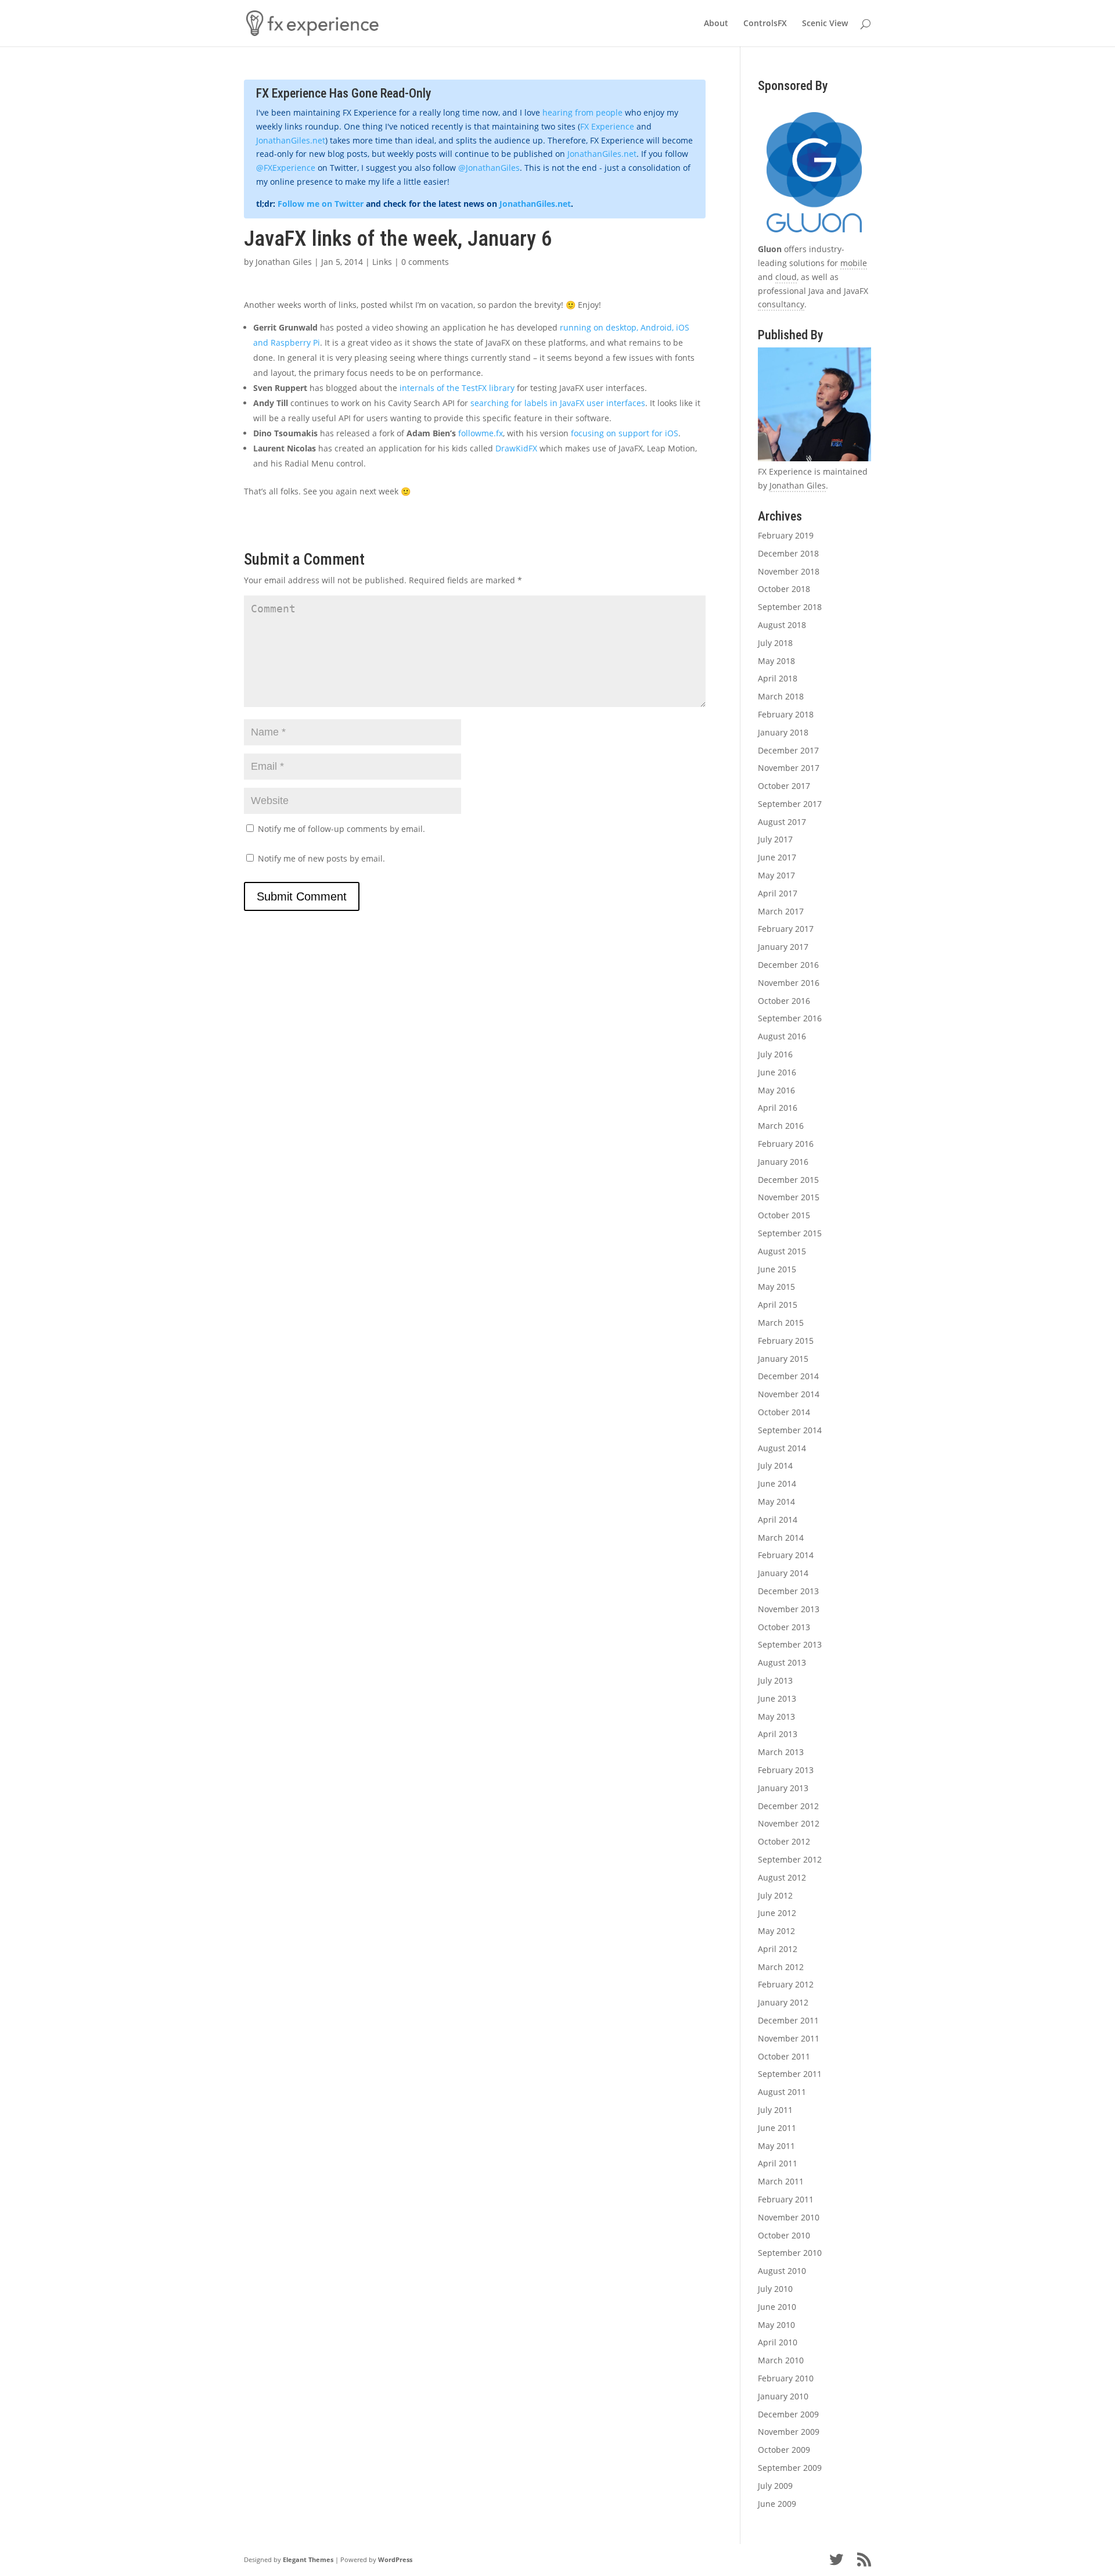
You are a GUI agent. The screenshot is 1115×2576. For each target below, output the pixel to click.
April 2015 (778, 1305)
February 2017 (786, 929)
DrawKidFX (516, 448)
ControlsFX (765, 24)
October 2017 (784, 786)
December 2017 (788, 750)
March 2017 (781, 911)
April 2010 (778, 2342)
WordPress (395, 2559)
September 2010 (790, 2253)
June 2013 (777, 1698)
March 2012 (781, 1967)
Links (382, 262)
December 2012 (788, 1806)
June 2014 (777, 1483)
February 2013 (786, 1770)
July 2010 (775, 2289)
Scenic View (825, 24)
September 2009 (790, 2468)
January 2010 (783, 2396)
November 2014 (789, 1394)
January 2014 (783, 1573)
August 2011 (782, 2092)
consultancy (781, 304)
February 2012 (786, 1984)
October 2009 (784, 2450)
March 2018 (781, 696)
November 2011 (789, 2038)
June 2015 (777, 1269)
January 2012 (783, 2002)
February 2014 (786, 1555)
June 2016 (777, 1072)
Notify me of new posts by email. (321, 858)
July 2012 (775, 1895)
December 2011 (788, 2020)
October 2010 (784, 2235)
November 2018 (789, 571)
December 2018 (788, 553)
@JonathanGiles (489, 168)
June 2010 (777, 2307)
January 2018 (783, 732)
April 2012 (778, 1949)
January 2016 (783, 1162)
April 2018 (778, 678)
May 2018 (776, 661)
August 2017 (782, 822)
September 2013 (790, 1644)
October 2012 (784, 1841)
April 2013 (778, 1734)
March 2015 (781, 1323)
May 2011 (776, 2146)
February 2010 (786, 2378)
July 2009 (775, 2486)
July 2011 (775, 2110)
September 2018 (790, 607)
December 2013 (788, 1591)
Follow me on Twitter (321, 204)
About (716, 24)
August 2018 (782, 625)
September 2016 (790, 1018)
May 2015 (776, 1287)
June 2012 (777, 1913)
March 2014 (781, 1538)
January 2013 (783, 1788)
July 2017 (775, 839)
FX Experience (607, 126)
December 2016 (788, 965)
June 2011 (777, 2128)
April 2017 (778, 893)
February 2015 (786, 1341)
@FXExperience (286, 168)
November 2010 (789, 2217)
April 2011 (778, 2163)
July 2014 (775, 1465)
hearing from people (582, 112)
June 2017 (777, 857)
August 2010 (782, 2271)
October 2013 (784, 1627)
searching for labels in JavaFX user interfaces (558, 403)
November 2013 (789, 1609)
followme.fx (481, 433)
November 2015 (789, 1197)
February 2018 (786, 714)
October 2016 (784, 1001)
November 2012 (789, 1823)
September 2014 (790, 1430)
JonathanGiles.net (291, 140)
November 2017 (789, 768)
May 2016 (776, 1090)
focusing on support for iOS (625, 433)
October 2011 (784, 2056)
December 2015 (788, 1180)
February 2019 (786, 535)
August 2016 (782, 1036)
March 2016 (781, 1126)
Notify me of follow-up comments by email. (341, 829)
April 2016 (778, 1108)
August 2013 (782, 1662)
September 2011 (790, 2074)
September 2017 (790, 804)
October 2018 (784, 589)
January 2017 (783, 947)
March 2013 (781, 1752)
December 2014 (788, 1376)
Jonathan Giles (284, 262)
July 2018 (775, 643)
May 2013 (776, 1716)
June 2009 (777, 2504)
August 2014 (782, 1448)
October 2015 (784, 1215)
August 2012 (782, 1877)
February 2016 (786, 1144)
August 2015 (782, 1251)
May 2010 (776, 2325)
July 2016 (775, 1054)
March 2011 (781, 2181)
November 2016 (789, 983)
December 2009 (788, 2414)
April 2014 (778, 1520)
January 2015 (783, 1359)
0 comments (425, 262)
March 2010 (781, 2360)
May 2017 (776, 875)
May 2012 (776, 1931)
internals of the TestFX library (457, 388)
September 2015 (790, 1233)
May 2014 (776, 1502)
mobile (854, 263)
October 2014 (784, 1412)
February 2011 (786, 2199)
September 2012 (790, 1859)
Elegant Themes (308, 2559)
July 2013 (775, 1680)
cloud (786, 277)
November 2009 (789, 2432)
